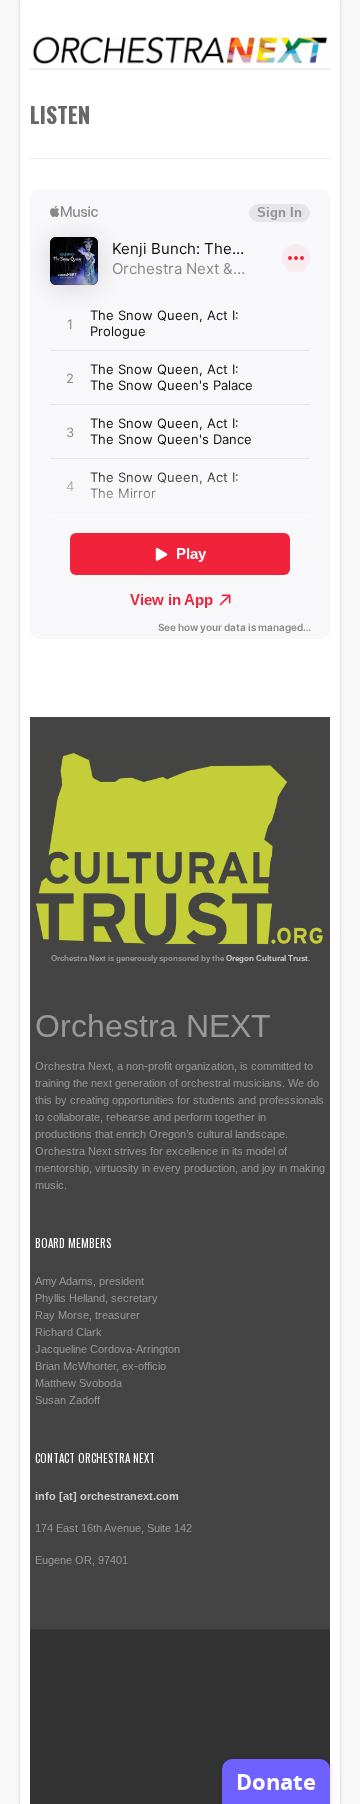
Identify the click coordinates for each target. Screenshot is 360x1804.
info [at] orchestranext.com (107, 1496)
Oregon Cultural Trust (267, 958)
